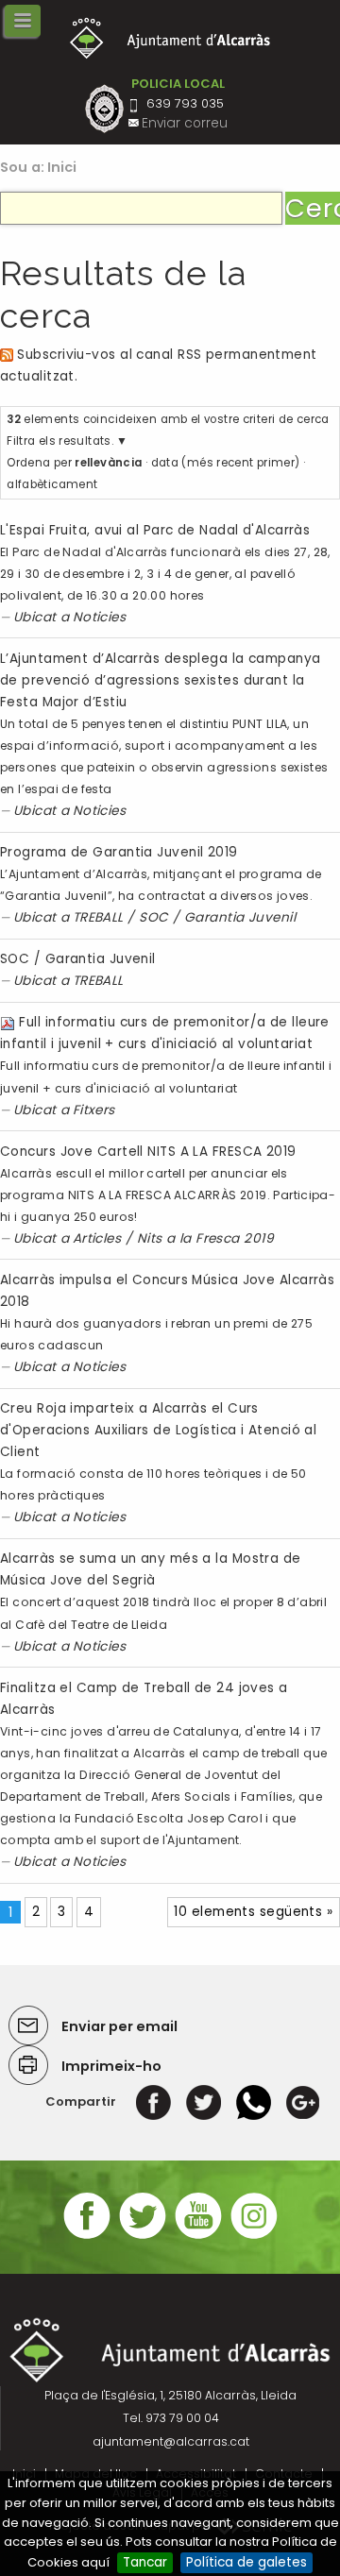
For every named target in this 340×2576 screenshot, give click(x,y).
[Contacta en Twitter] (143, 2237)
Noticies (100, 617)
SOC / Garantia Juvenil (217, 917)
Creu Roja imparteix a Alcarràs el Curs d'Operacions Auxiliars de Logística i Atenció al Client (158, 1430)
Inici (62, 167)
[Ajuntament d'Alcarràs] (170, 38)
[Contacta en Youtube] (198, 2237)
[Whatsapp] (254, 2101)
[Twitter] (204, 2101)
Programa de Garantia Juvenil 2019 (119, 852)
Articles (97, 1238)
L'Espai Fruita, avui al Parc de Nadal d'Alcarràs (155, 530)
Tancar (145, 2562)
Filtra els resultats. (60, 441)
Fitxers (94, 1110)
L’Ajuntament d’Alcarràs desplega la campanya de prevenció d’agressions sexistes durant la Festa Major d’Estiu (161, 680)
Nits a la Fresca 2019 (205, 1238)
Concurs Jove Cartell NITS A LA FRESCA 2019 (148, 1152)
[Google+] (303, 2101)
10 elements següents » (253, 1912)
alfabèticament (52, 484)
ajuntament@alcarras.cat (171, 2441)
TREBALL (98, 917)
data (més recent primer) (226, 463)
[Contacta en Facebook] (87, 2237)
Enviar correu (185, 123)
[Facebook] (153, 2101)
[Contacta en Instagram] (254, 2237)
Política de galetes (246, 2562)
